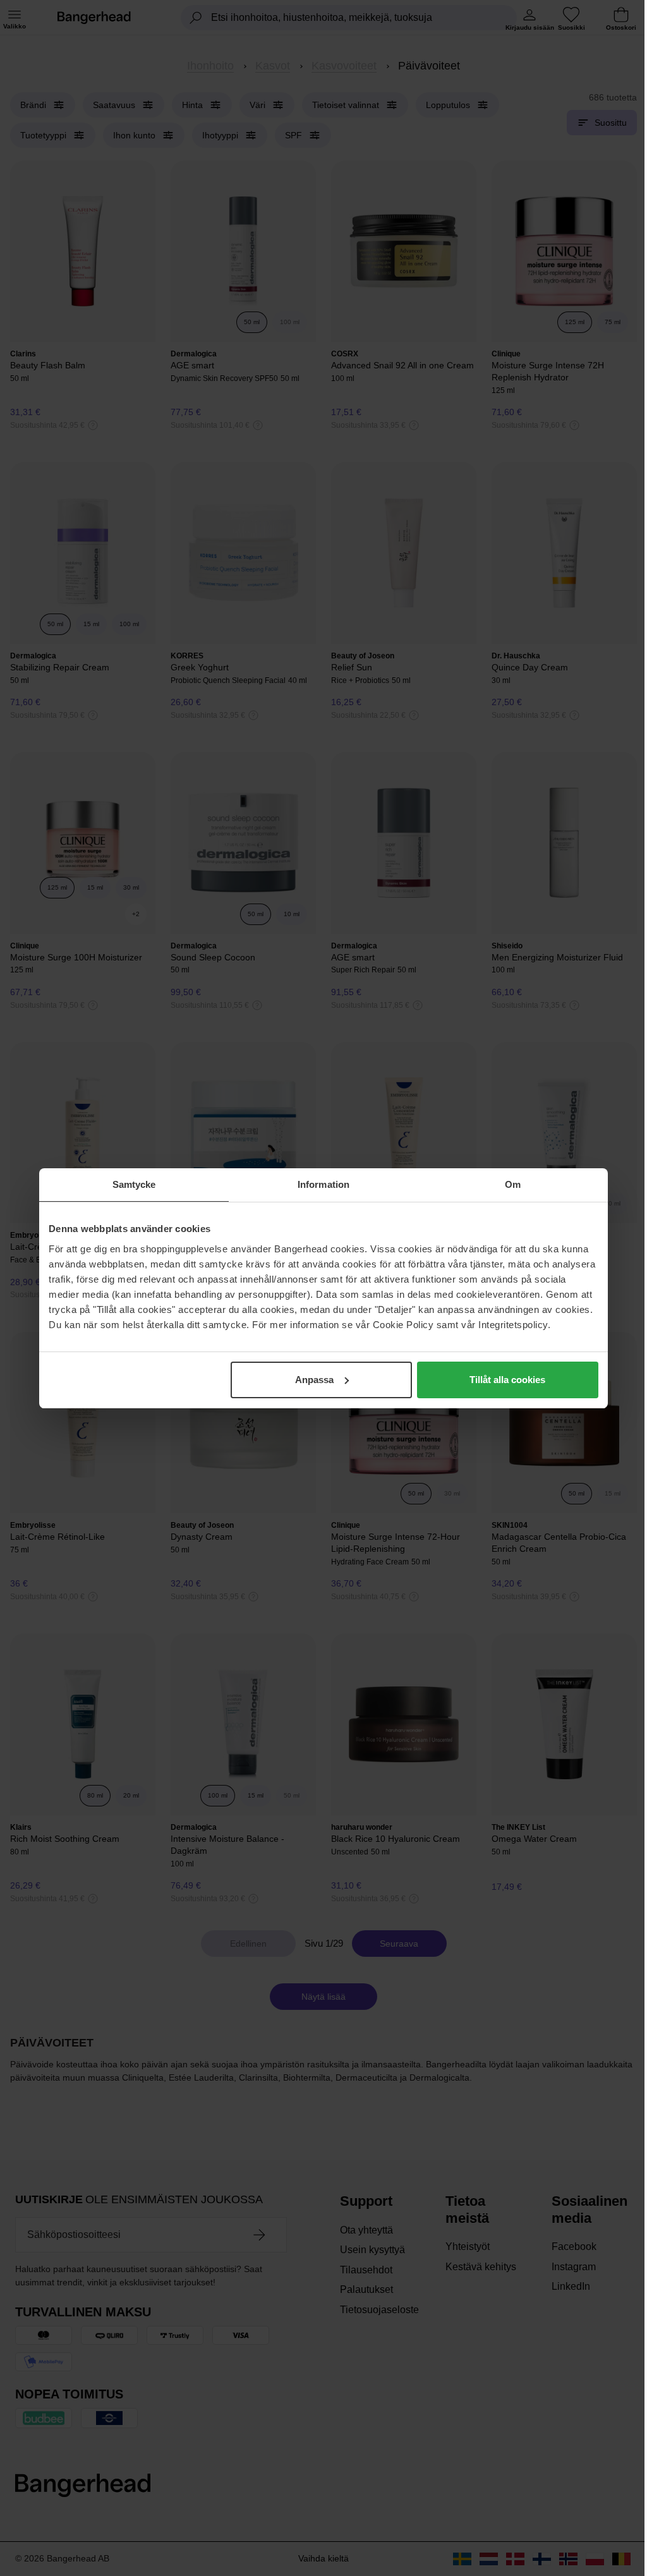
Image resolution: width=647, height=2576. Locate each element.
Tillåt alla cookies (507, 1380)
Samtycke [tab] (134, 1184)
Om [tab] (513, 1184)
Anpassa (314, 1380)
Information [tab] (323, 1184)
